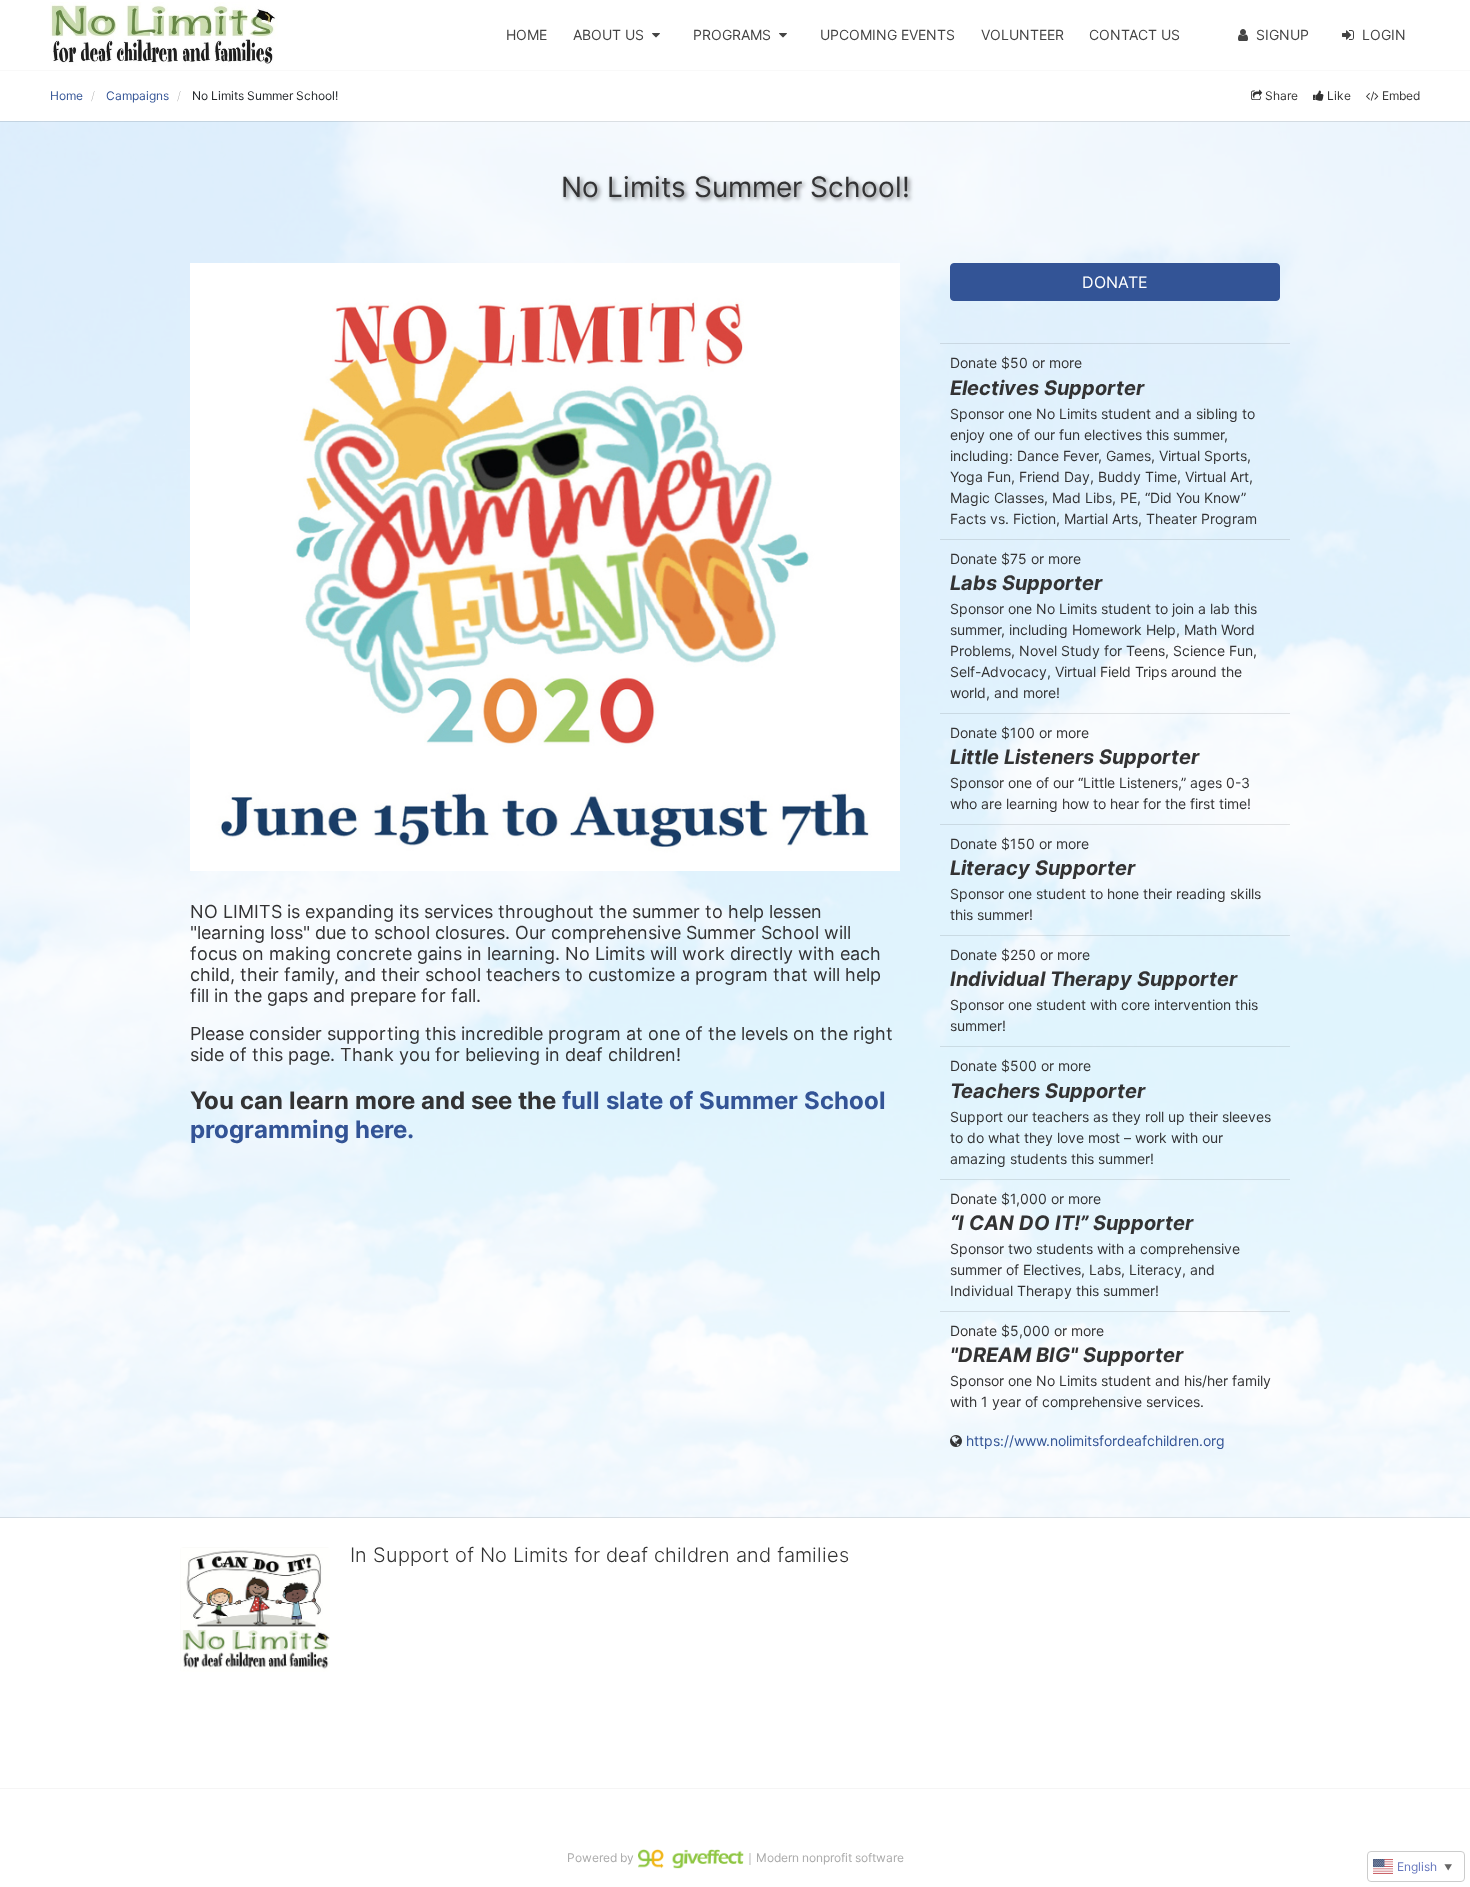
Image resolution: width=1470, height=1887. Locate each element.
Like (1339, 95)
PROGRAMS (732, 34)
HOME (526, 34)
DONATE (1115, 282)
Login (1384, 34)
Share (1281, 95)
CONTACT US (1134, 34)
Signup (1282, 34)
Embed (1401, 95)
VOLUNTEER (1022, 34)
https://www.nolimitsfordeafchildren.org (1095, 1440)
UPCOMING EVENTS (887, 34)
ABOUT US (608, 34)
